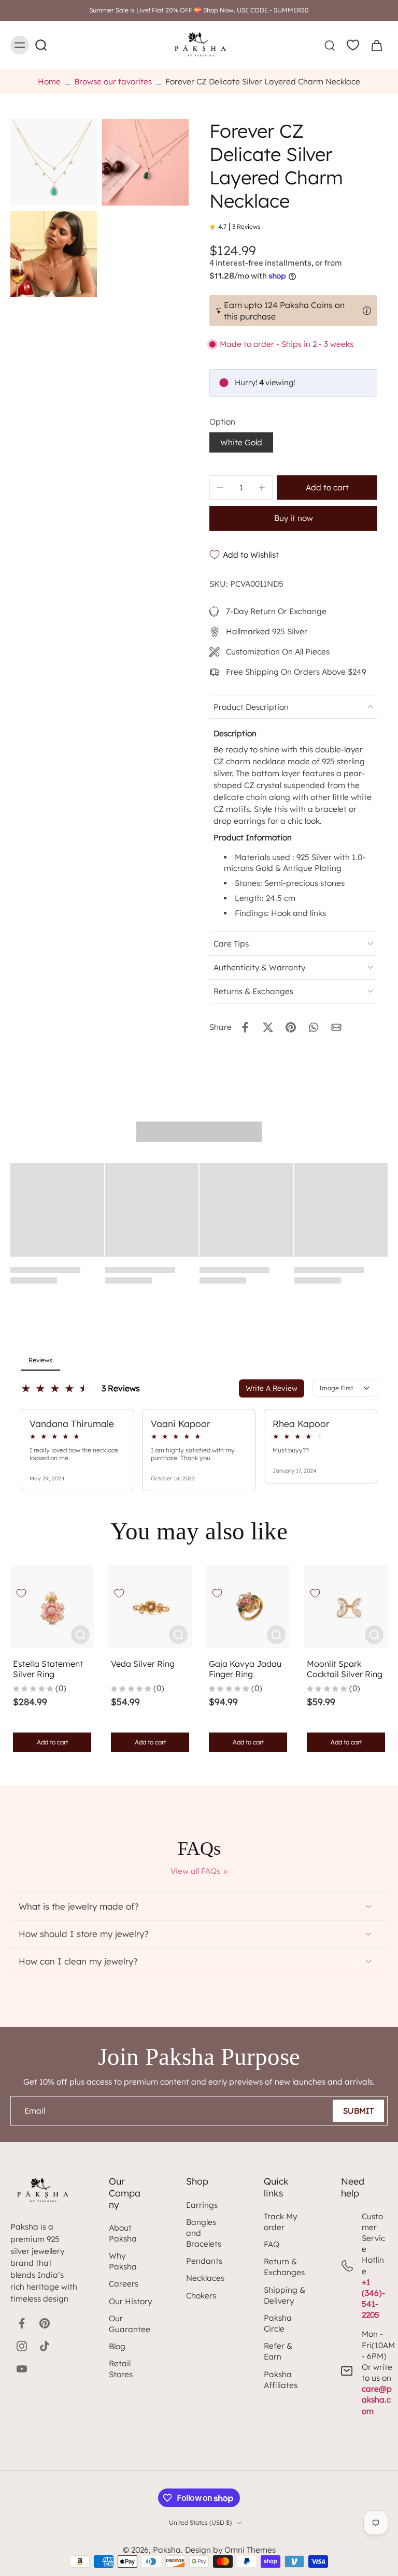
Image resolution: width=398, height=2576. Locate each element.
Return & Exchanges (284, 2267)
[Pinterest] (45, 2323)
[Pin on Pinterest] (291, 1027)
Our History (130, 2301)
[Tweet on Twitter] (268, 1027)
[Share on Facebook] (245, 1027)
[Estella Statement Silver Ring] (52, 1606)
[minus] (220, 488)
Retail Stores (121, 2369)
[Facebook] (22, 2323)
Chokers (201, 2296)
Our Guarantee (130, 2324)
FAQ (272, 2244)
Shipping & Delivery (285, 2295)
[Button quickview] (80, 1635)
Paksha (167, 2550)
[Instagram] (22, 2346)
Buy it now (294, 518)
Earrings (202, 2205)
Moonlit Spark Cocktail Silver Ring (345, 1669)
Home (49, 82)
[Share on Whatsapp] (314, 1027)
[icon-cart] (376, 45)
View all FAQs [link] (195, 1871)
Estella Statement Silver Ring (48, 1669)
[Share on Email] (336, 1027)
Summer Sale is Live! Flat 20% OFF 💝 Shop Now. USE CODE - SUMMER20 (199, 10)
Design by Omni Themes (230, 2550)
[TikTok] (45, 2346)
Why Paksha (123, 2261)
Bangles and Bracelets (204, 2233)
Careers (124, 2284)
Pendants (204, 2261)
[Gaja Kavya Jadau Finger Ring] (248, 1606)
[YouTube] (22, 2369)
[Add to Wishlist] (21, 1593)
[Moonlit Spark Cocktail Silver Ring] (346, 1606)
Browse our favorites (113, 82)
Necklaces (205, 2278)
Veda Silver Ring (143, 1664)
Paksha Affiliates (281, 2380)
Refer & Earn (278, 2351)
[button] (327, 487)
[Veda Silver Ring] (150, 1606)
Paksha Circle (278, 2323)
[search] (330, 45)
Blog (117, 2346)
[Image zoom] (54, 162)
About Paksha (123, 2233)
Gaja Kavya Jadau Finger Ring (245, 1669)
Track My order (280, 2222)
